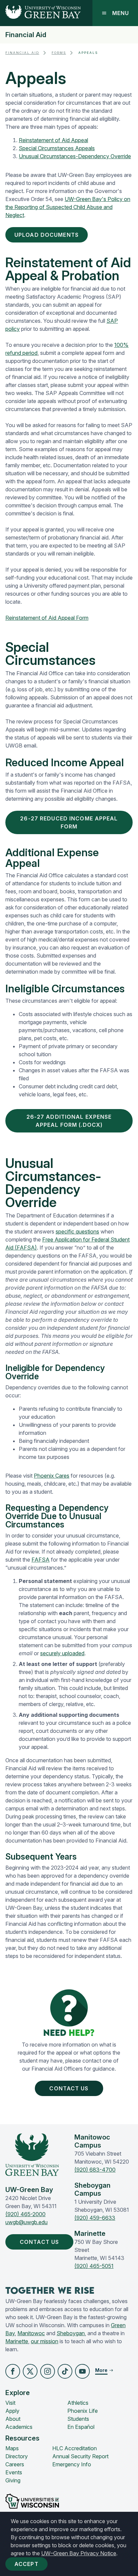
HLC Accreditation (75, 2448)
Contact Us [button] (69, 2088)
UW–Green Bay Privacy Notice (79, 2553)
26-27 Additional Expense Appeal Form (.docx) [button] (69, 1121)
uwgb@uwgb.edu (26, 2222)
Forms (59, 53)
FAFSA (41, 1560)
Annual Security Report (80, 2456)
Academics (19, 2427)
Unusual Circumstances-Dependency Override (75, 156)
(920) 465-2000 (25, 2214)
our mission (45, 2341)
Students (78, 2419)
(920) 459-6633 (95, 2218)
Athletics (78, 2403)
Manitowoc (31, 2333)
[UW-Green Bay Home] (40, 13)
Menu (121, 13)
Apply (12, 2411)
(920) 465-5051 (94, 2266)
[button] (13, 2371)
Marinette (17, 2341)
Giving (13, 2480)
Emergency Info (72, 2464)
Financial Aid (26, 35)
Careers (15, 2464)
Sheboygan (71, 2333)
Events (14, 2472)
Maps (12, 2448)
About (13, 2419)
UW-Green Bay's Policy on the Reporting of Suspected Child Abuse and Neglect (68, 207)
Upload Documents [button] (47, 235)
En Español (81, 2427)
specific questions (77, 1231)
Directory (17, 2456)
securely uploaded (62, 1653)
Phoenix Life (83, 2411)
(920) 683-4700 (95, 2170)
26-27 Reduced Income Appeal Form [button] (69, 822)
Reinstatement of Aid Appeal (53, 140)
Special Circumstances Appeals (57, 148)
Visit (10, 2403)
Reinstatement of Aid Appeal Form (47, 618)
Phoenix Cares (52, 1476)
